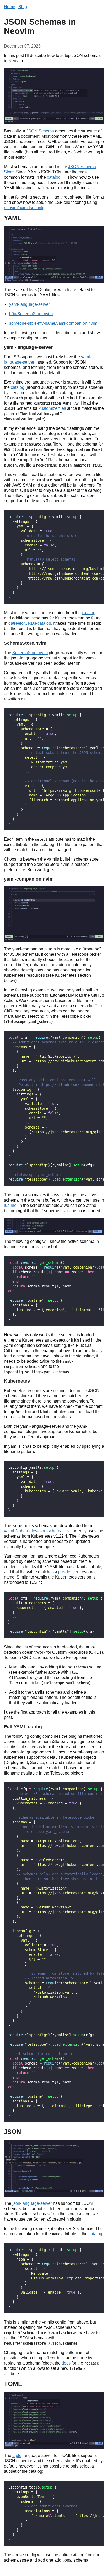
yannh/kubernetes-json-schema (33, 1531)
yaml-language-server (29, 304)
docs (66, 2363)
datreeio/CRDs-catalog (30, 623)
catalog (54, 177)
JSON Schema (40, 131)
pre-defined (69, 1572)
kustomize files (52, 408)
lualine (10, 1205)
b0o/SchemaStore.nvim (31, 314)
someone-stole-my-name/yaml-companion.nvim (53, 323)
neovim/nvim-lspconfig (25, 208)
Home (10, 7)
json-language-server (32, 2203)
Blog (23, 7)
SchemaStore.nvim (30, 653)
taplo (17, 2456)
